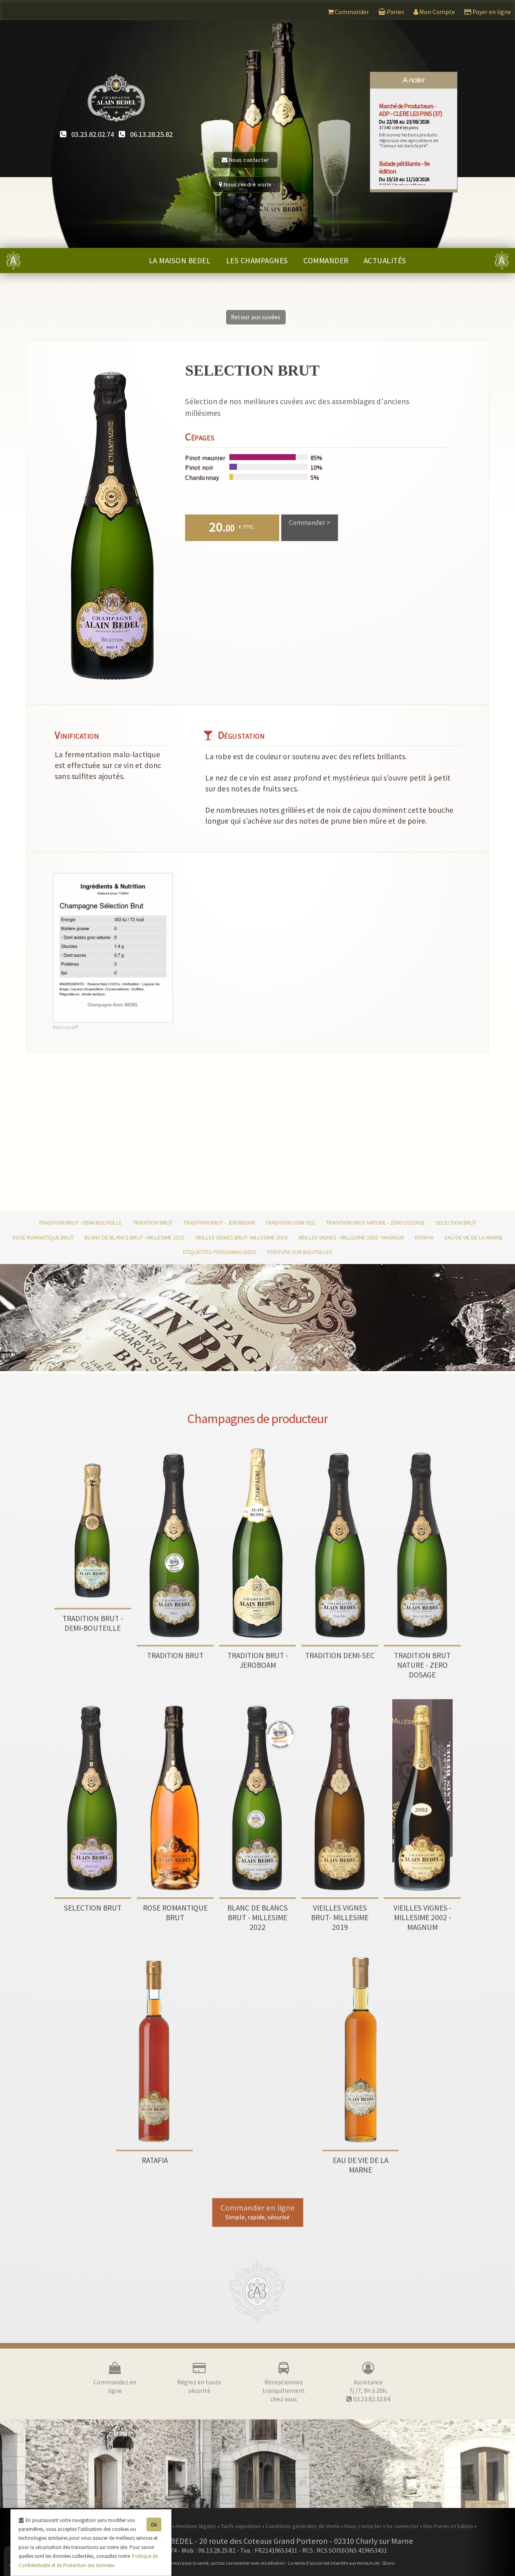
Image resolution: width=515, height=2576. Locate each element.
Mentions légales (197, 2526)
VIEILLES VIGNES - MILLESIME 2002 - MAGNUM (351, 1237)
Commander (326, 260)
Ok (154, 2524)
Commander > (310, 523)
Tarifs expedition (242, 2526)
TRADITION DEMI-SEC (290, 1223)
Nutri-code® (65, 1027)
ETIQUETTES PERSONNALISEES (220, 1252)
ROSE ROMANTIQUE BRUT (43, 1237)
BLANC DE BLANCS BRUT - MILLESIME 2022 (134, 1237)
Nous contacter (248, 160)
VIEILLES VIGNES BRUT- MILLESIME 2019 (241, 1237)
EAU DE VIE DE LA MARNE (474, 1237)
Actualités (385, 260)
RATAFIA (424, 1237)
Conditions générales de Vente (303, 2526)
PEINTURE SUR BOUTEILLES (300, 1252)
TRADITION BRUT (153, 1223)
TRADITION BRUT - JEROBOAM (219, 1223)
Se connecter (403, 2526)
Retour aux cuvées (256, 317)
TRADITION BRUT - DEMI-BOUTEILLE (80, 1223)
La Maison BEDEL (180, 260)
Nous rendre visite (247, 184)
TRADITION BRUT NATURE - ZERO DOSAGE (375, 1223)
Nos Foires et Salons (449, 2526)
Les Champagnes (257, 260)
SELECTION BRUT (456, 1223)
